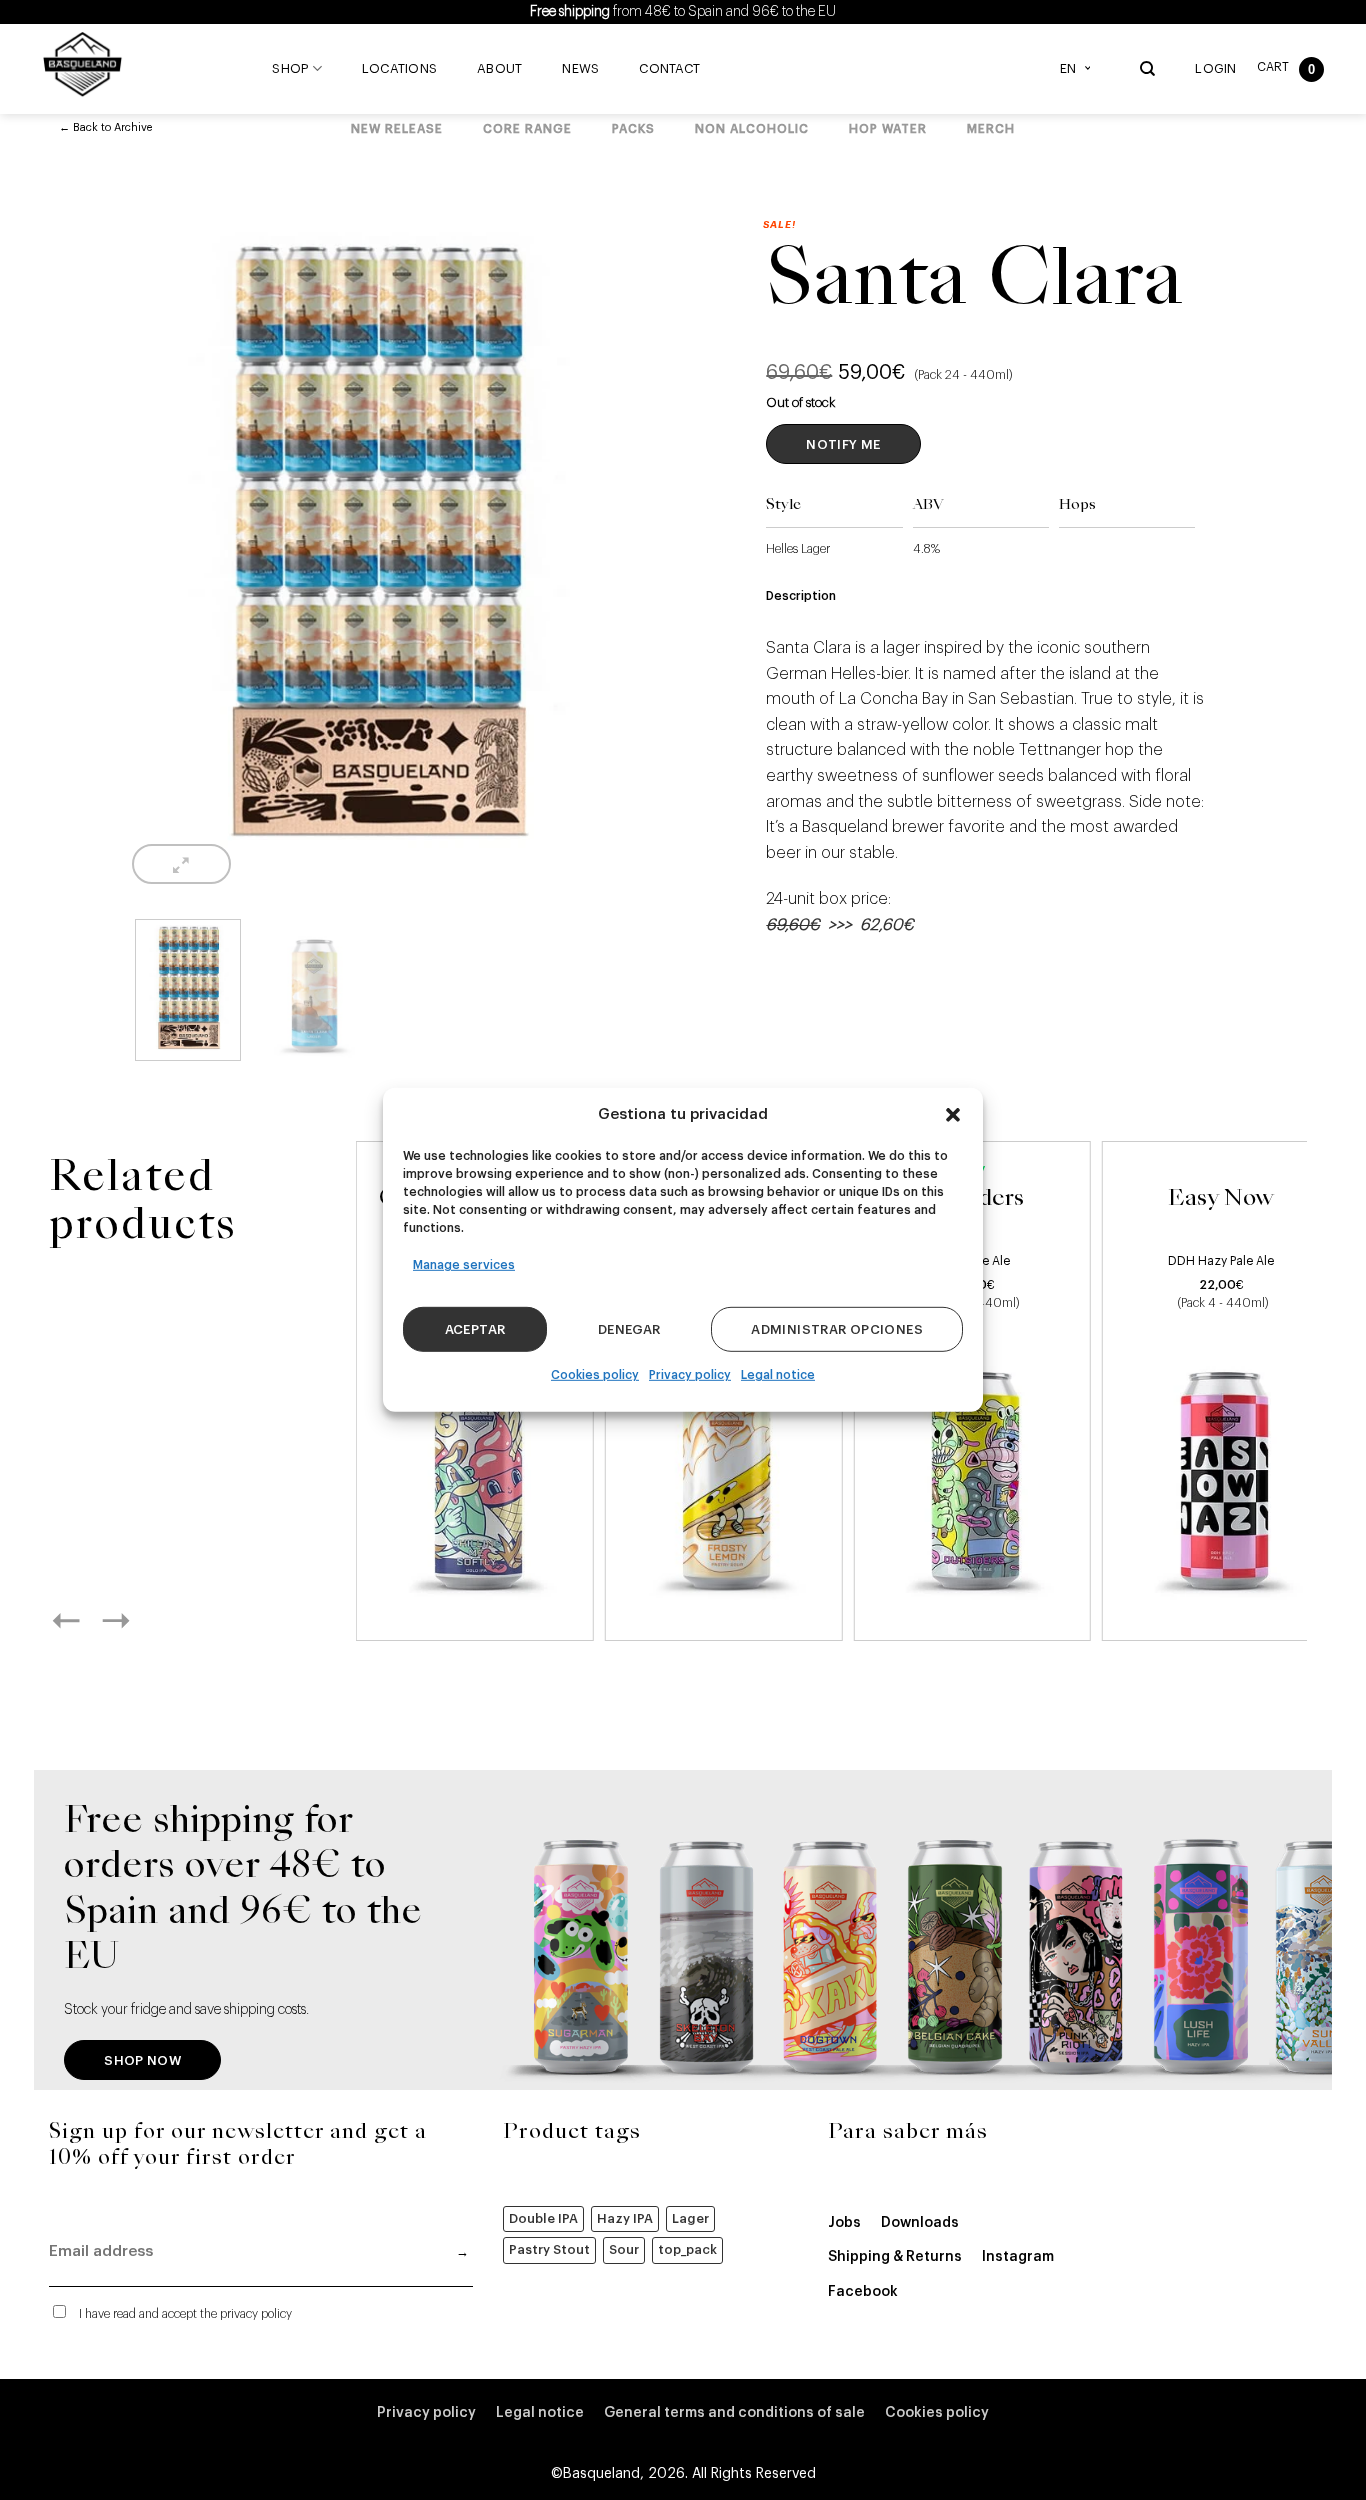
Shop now (142, 2060)
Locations (399, 69)
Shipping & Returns (895, 2257)
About (499, 69)
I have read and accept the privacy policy (185, 2314)
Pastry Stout (549, 2249)
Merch (991, 129)
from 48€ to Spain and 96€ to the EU (683, 12)
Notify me (843, 444)
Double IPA (543, 2218)
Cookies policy (595, 1375)
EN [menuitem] (1068, 69)
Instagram (1018, 2257)
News (580, 69)
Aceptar (475, 1329)
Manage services (464, 1265)
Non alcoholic (752, 129)
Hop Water (888, 129)
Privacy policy (690, 1375)
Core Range (527, 129)
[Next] (138, 1620)
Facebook (863, 2292)
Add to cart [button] (474, 1602)
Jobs (844, 2223)
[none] (1080, 69)
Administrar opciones (837, 1329)
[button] (953, 1115)
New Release (397, 129)
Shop (290, 69)
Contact (669, 69)
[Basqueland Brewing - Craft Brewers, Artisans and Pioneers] (87, 64)
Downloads (920, 2223)
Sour (624, 2249)
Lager (690, 2218)
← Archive (105, 127)
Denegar (629, 1329)
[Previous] (88, 1620)
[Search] (1147, 69)
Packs (633, 129)
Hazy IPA (625, 2218)
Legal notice (778, 1375)
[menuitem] (1080, 69)
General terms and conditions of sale (734, 2413)
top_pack (687, 2249)
